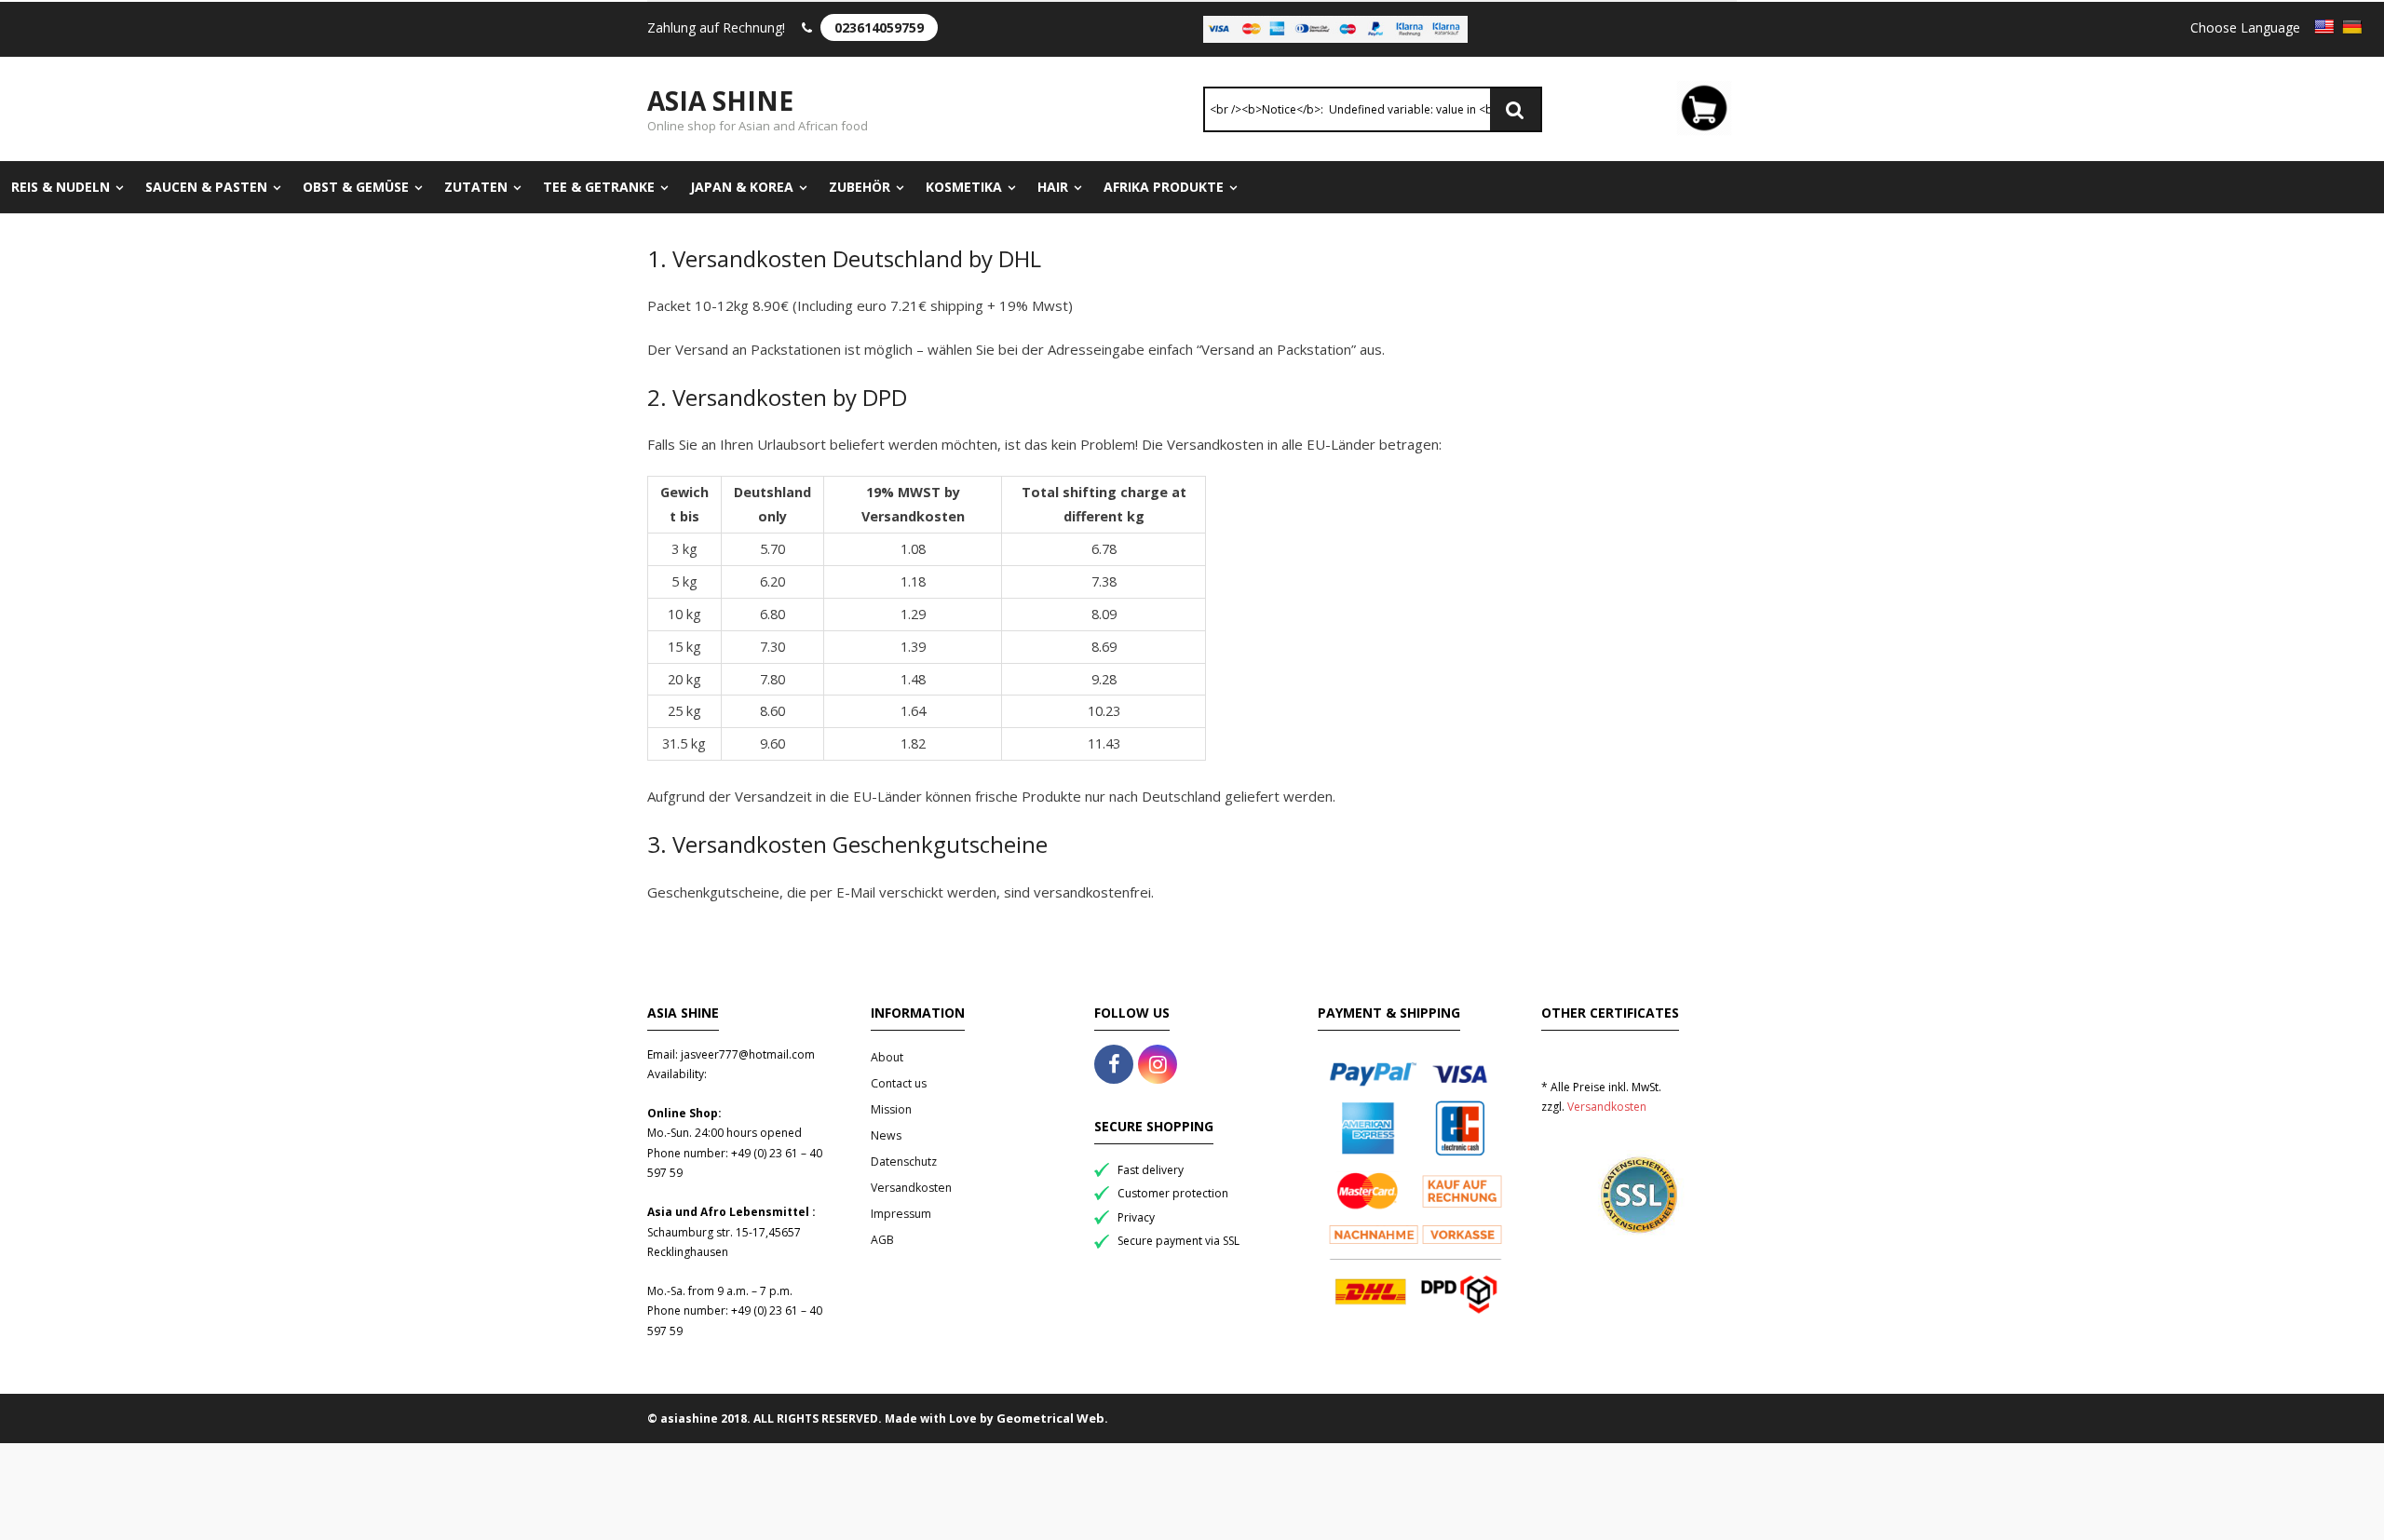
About (887, 1057)
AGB (882, 1240)
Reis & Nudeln (61, 187)
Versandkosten (911, 1188)
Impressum (901, 1214)
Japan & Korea (742, 187)
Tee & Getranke (599, 187)
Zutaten (476, 187)
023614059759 (879, 27)
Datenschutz (904, 1162)
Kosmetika (964, 187)
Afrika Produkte (1164, 187)
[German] (2352, 27)
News (886, 1135)
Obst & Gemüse (356, 187)
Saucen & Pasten (206, 187)
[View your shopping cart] (1704, 111)
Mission (891, 1109)
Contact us (899, 1083)
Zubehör (860, 187)
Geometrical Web (1050, 1418)
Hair (1053, 187)
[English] (2324, 27)
